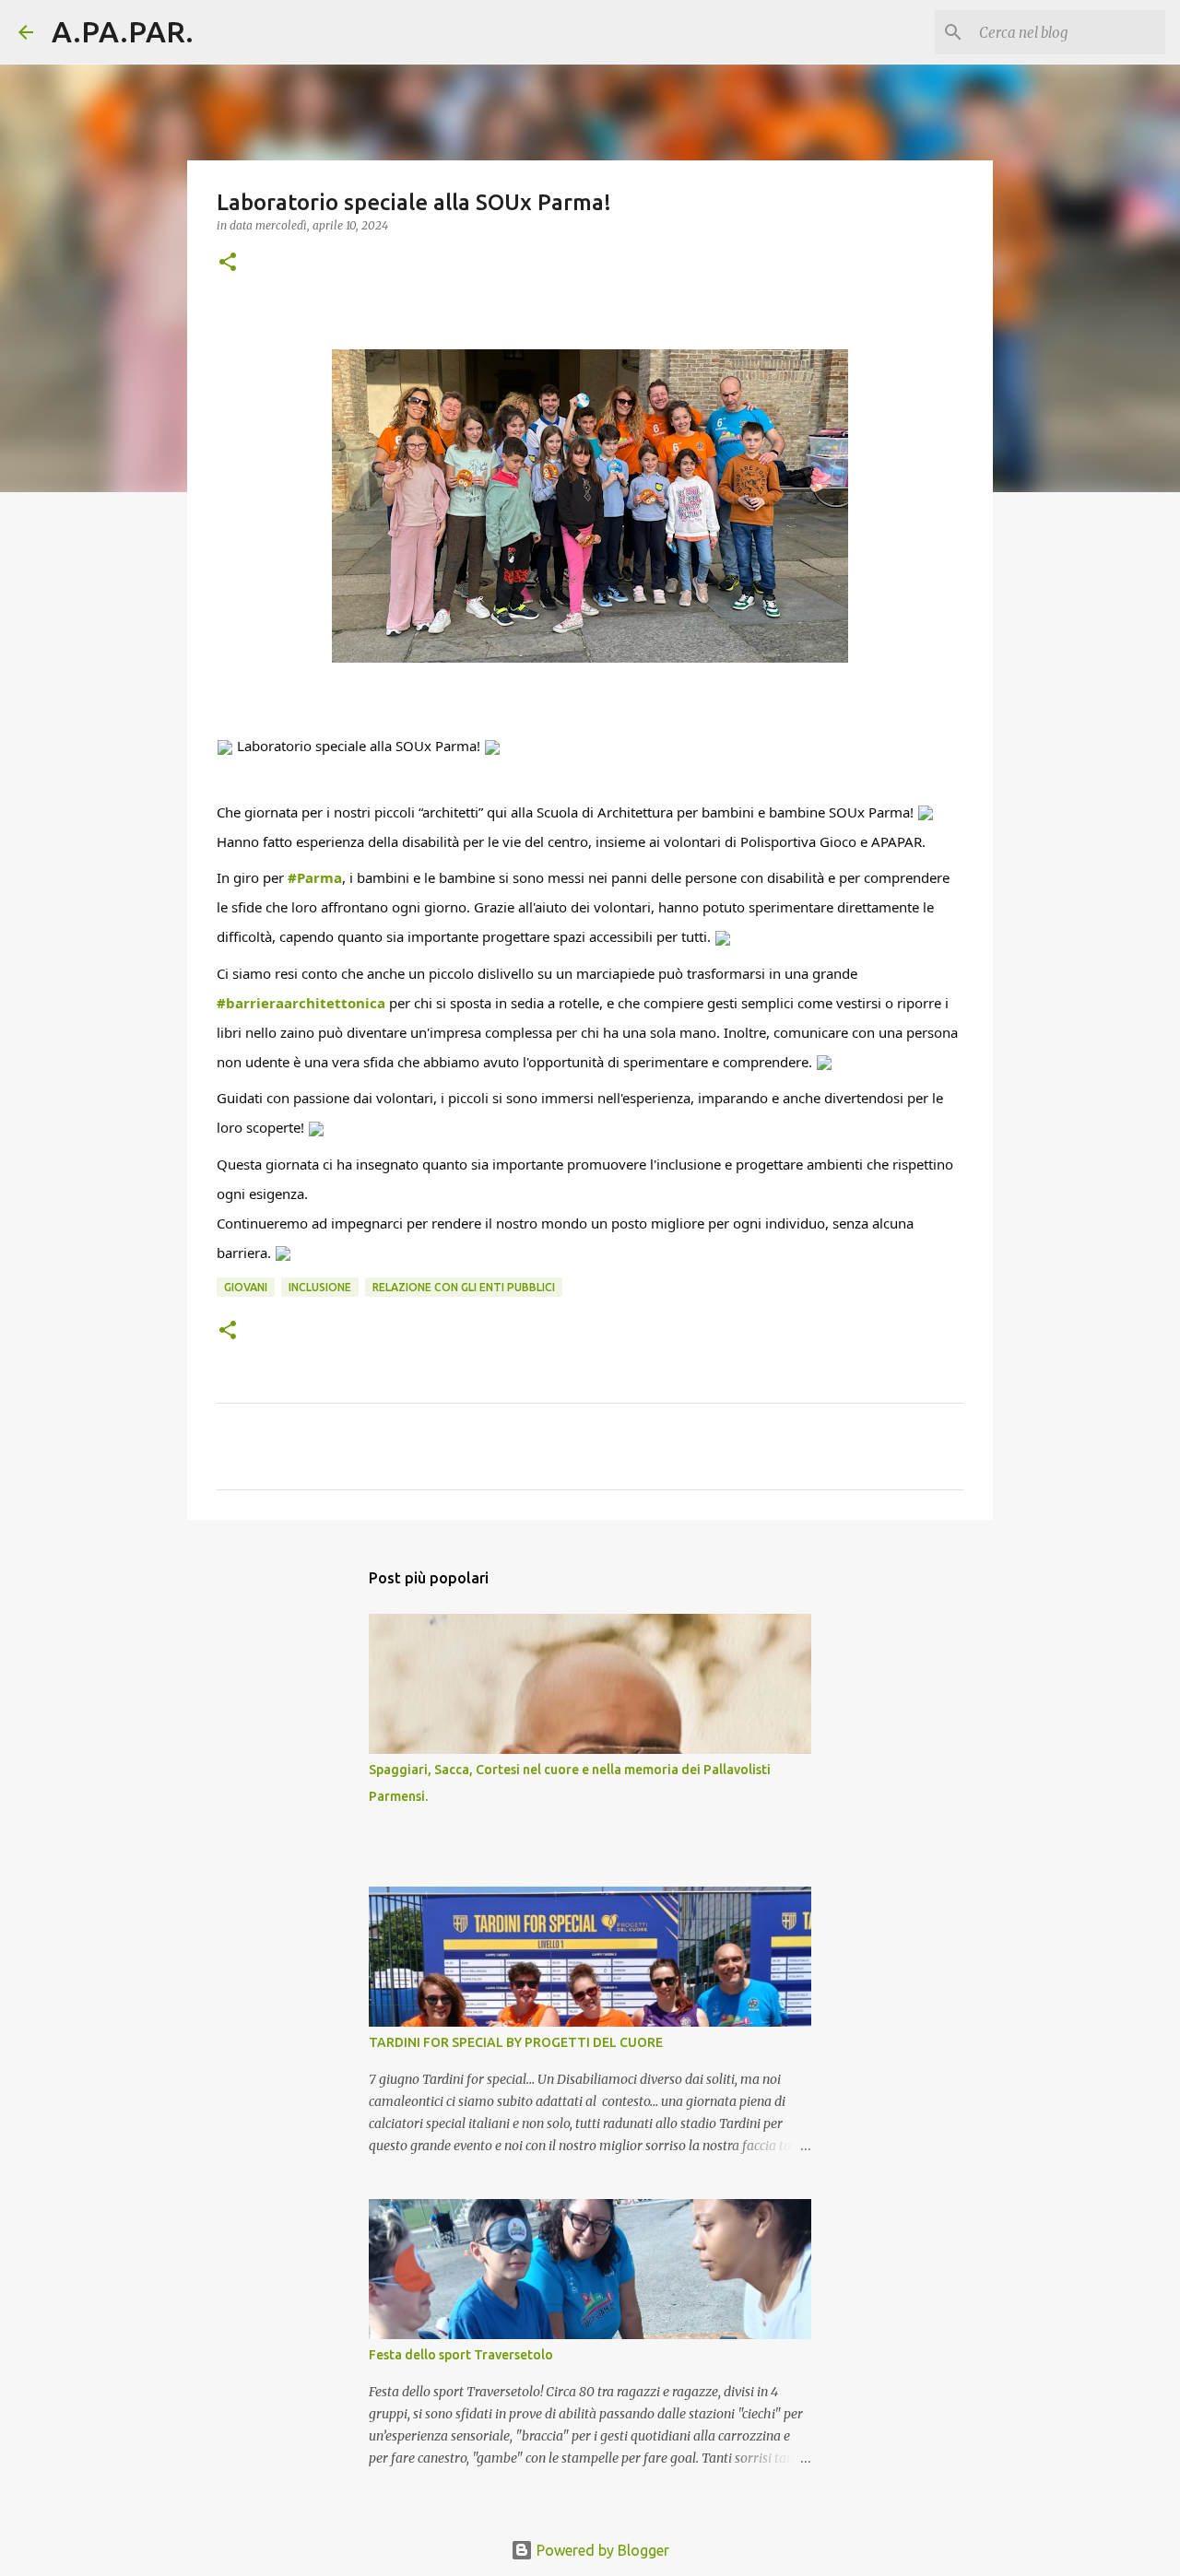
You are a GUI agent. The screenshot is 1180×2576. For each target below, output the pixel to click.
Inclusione (320, 1287)
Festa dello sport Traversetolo (461, 2355)
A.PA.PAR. (123, 31)
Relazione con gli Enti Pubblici (464, 1287)
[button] (228, 263)
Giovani (246, 1287)
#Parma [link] (315, 877)
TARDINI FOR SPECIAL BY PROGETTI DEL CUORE (516, 2042)
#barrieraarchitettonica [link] (301, 1003)
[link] (738, 841)
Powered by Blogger (601, 2550)
